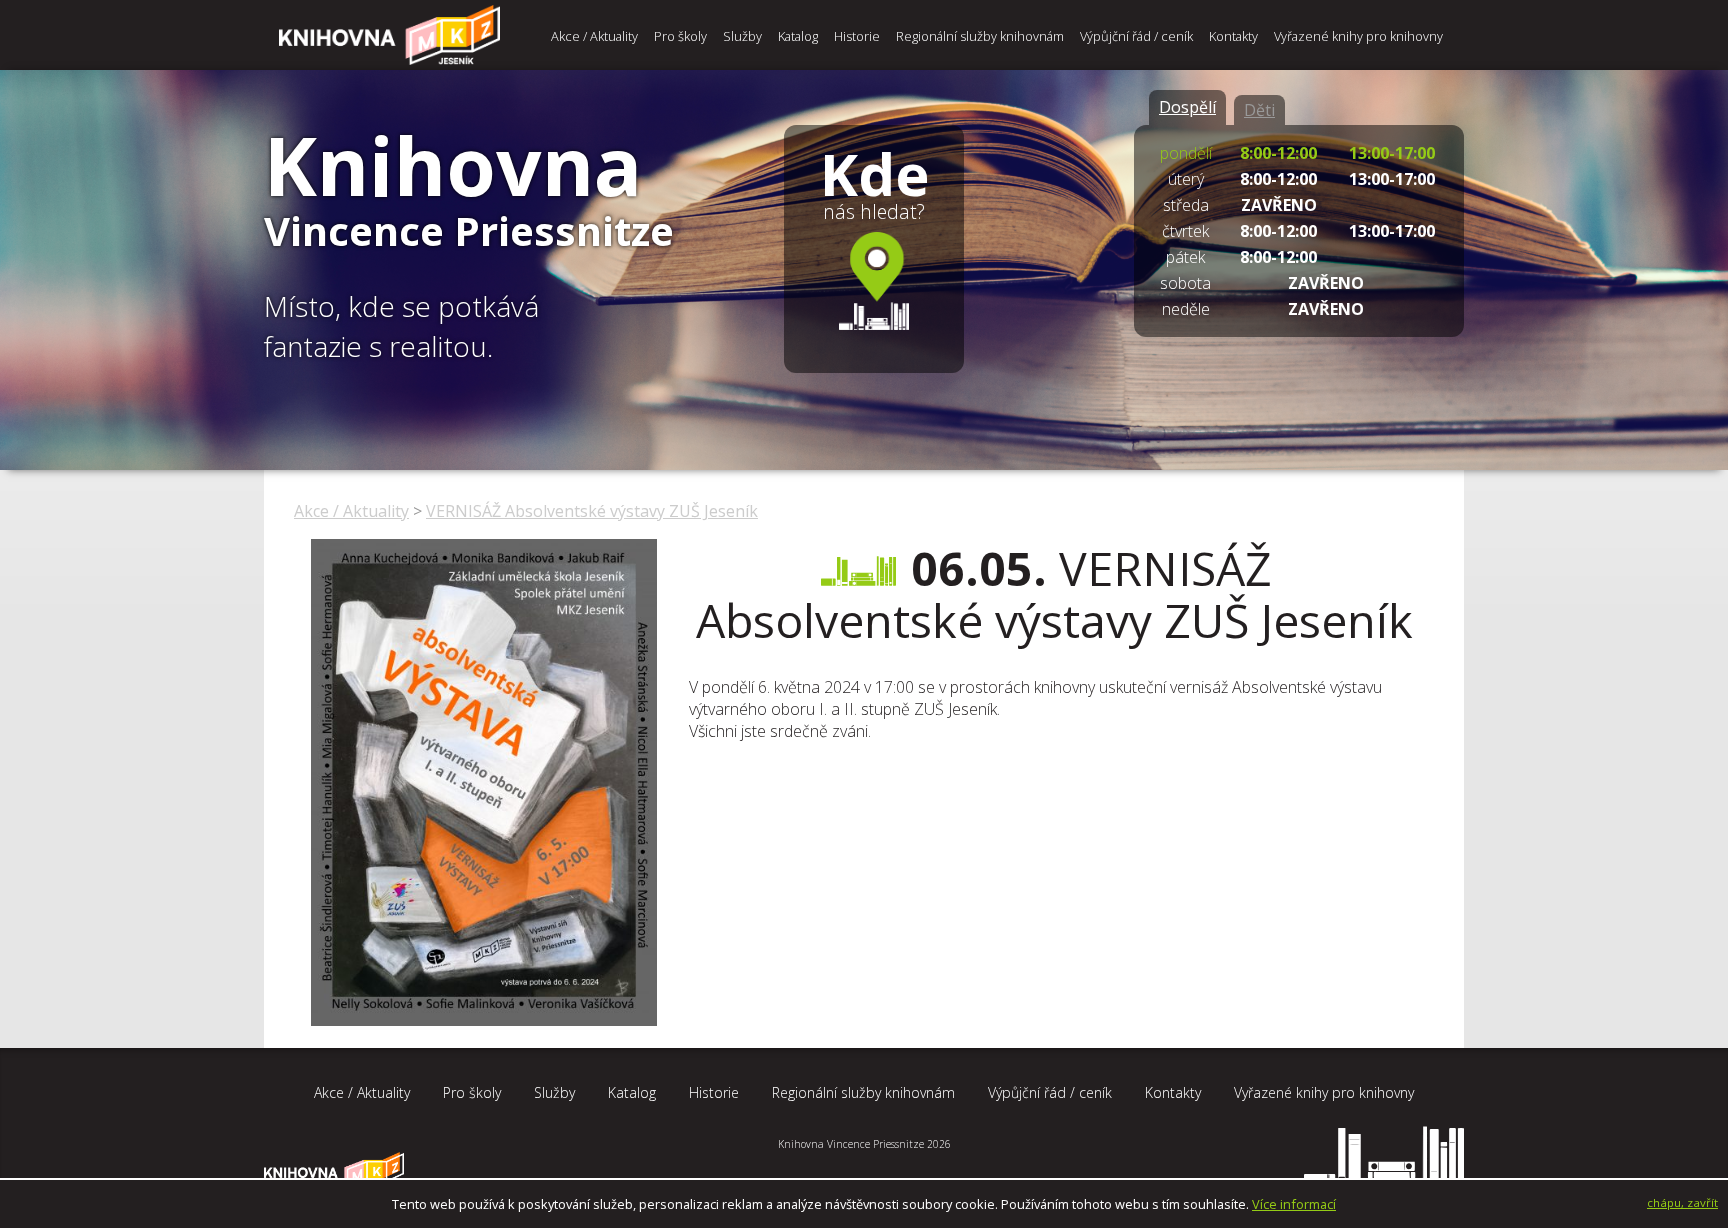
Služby (742, 36)
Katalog (798, 36)
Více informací (1294, 1204)
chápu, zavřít (1682, 1202)
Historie (857, 36)
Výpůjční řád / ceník (1136, 36)
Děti (1259, 110)
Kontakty (1233, 36)
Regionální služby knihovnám (980, 36)
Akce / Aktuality (594, 36)
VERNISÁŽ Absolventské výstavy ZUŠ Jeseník (592, 511)
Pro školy (680, 36)
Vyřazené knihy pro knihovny (1358, 36)
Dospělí (1187, 107)
